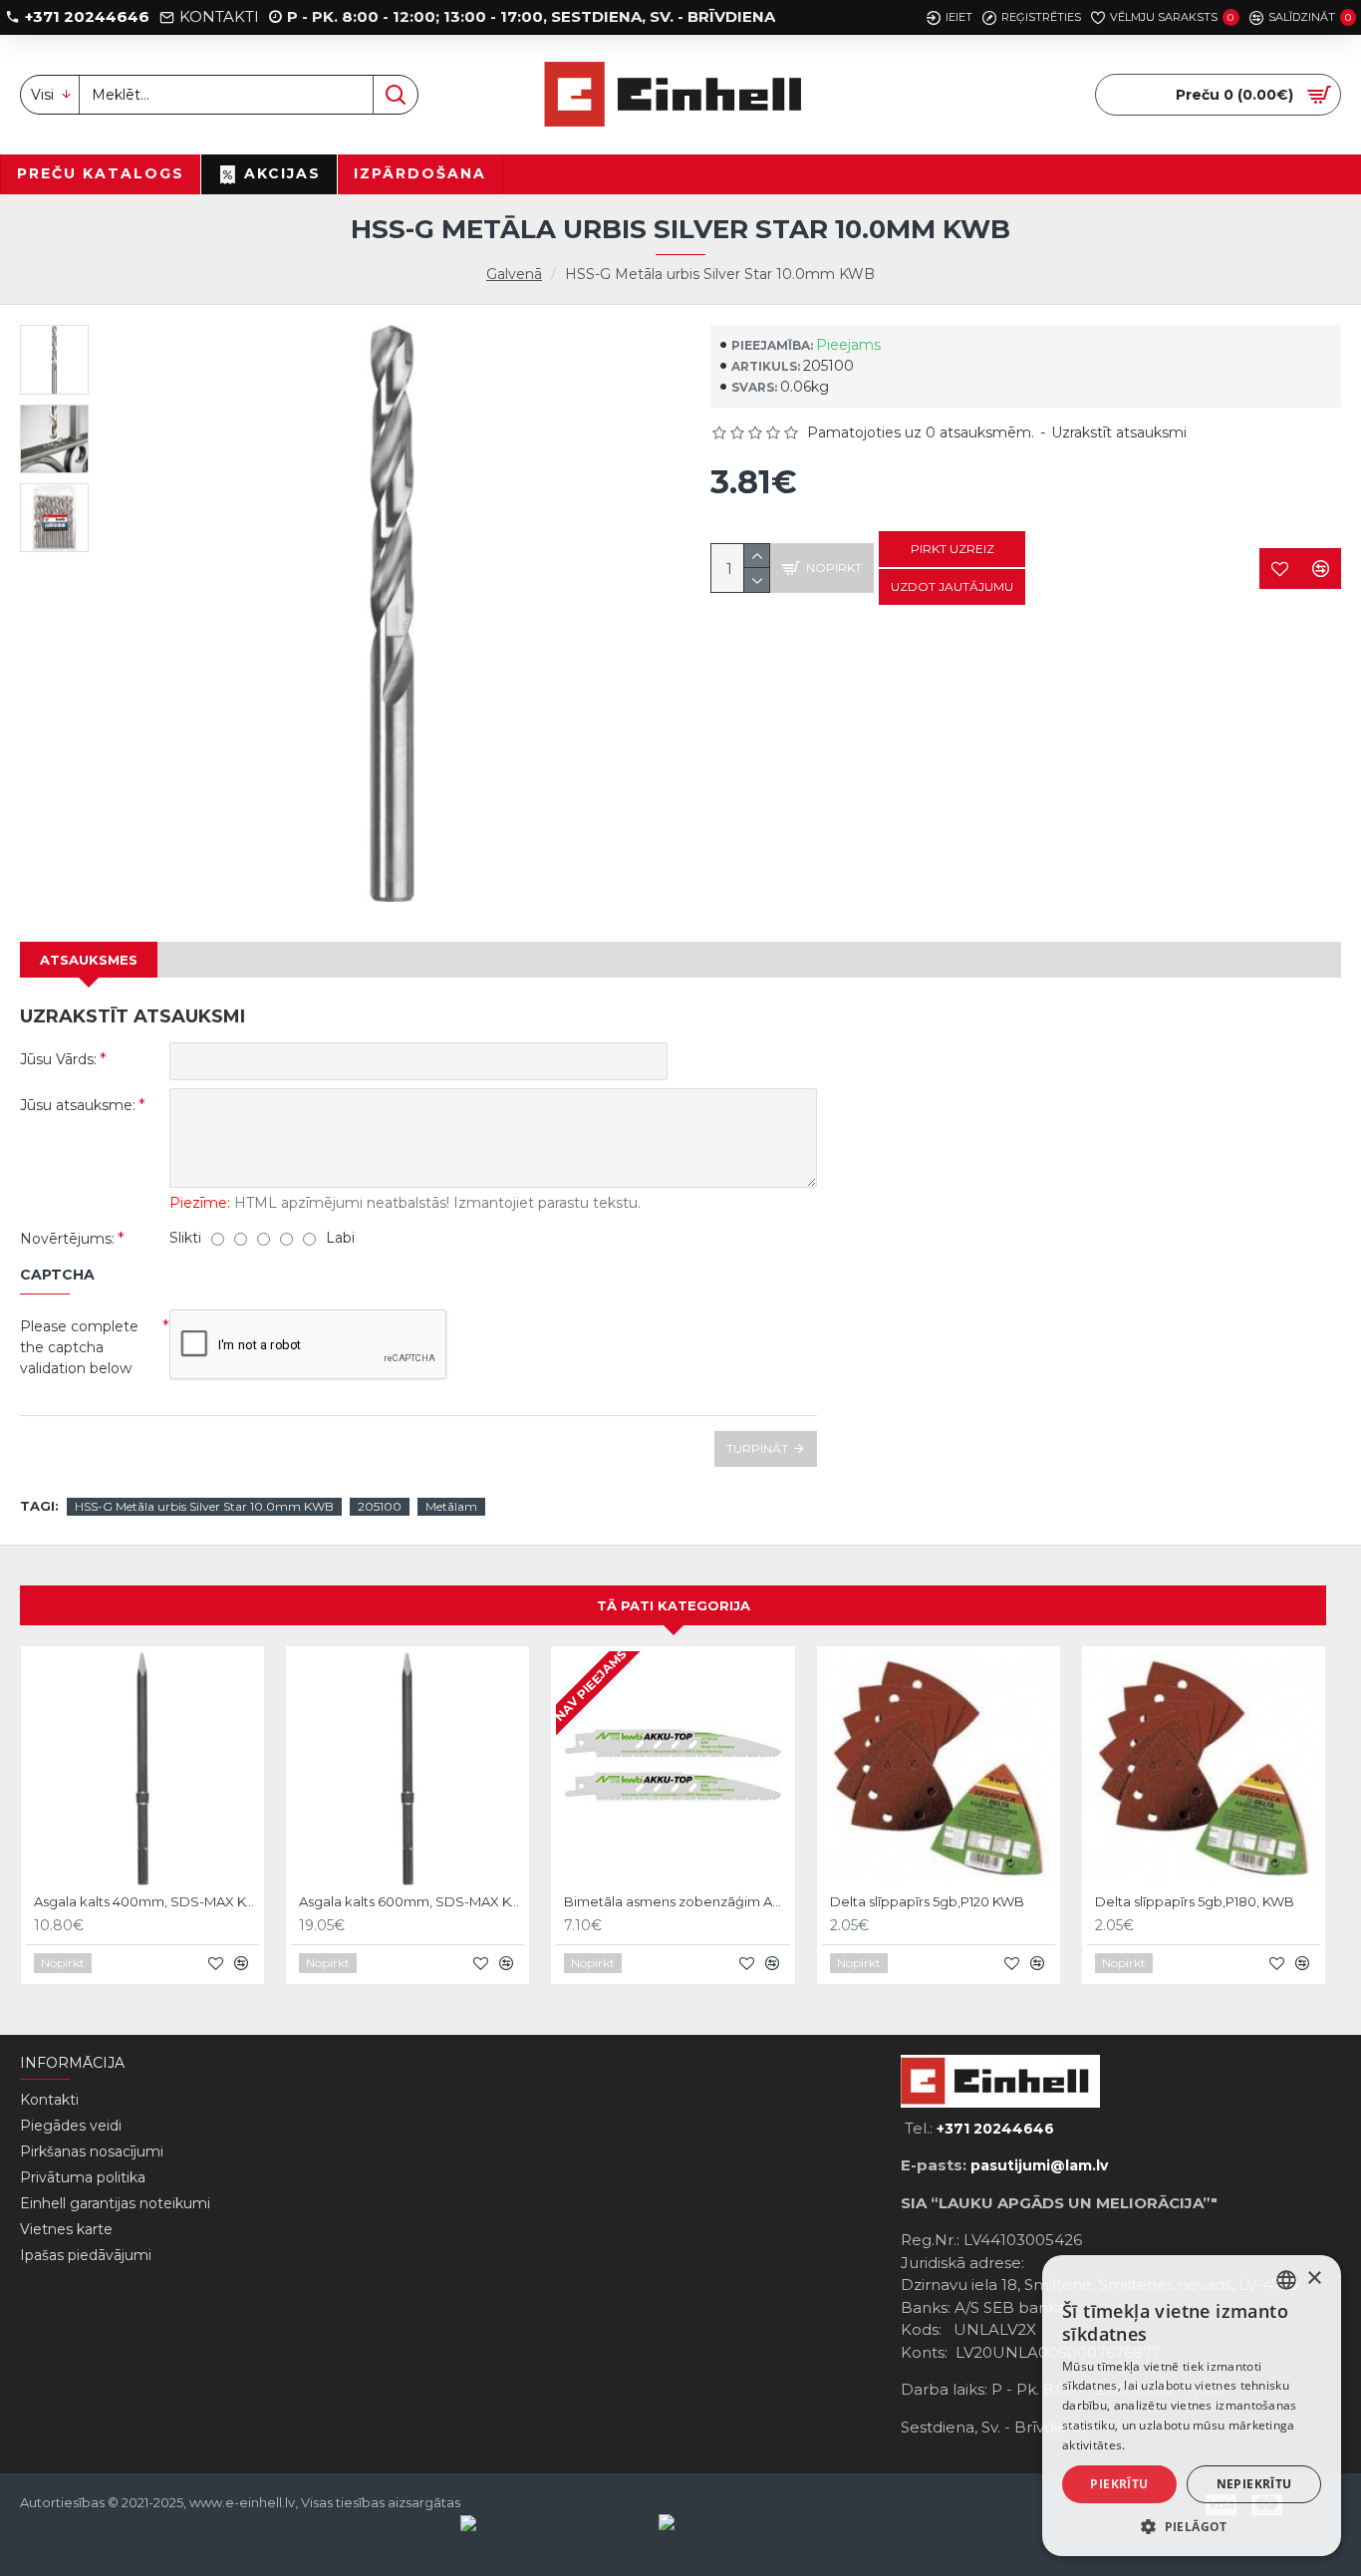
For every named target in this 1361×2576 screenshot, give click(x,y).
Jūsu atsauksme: (78, 1105)
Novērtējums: (67, 1239)
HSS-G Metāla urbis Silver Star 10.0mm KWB (204, 1506)
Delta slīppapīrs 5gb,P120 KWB (927, 1901)
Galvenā (514, 274)
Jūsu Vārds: (58, 1059)
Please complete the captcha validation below (79, 1347)
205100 (380, 1506)
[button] (1192, 2526)
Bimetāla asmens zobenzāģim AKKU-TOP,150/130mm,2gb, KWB (677, 1901)
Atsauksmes (89, 960)
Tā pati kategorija (674, 1605)
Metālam (451, 1506)
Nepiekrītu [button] (1254, 2484)
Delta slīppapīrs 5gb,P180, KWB (1195, 1901)
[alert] (1192, 2406)
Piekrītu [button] (1119, 2484)
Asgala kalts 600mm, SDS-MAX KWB (411, 1901)
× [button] (1314, 2279)
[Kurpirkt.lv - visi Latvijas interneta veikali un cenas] (758, 2535)
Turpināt (757, 1448)
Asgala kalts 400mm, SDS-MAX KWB (146, 1901)
